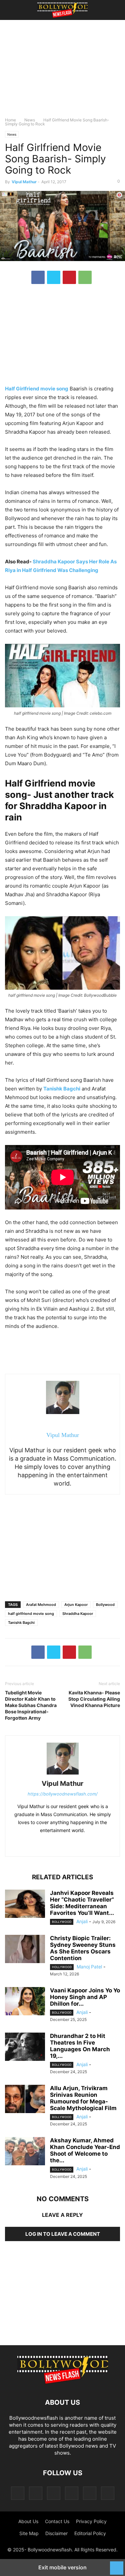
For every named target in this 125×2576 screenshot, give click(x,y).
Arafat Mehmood (41, 1605)
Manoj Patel (89, 1967)
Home (10, 120)
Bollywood (105, 1605)
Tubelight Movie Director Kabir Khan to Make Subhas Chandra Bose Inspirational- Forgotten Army (31, 1705)
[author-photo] (63, 1774)
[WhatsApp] (85, 277)
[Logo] (63, 2382)
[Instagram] (36, 2493)
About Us (28, 2521)
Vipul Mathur (24, 182)
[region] (63, 72)
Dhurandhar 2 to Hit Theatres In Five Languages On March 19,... (80, 2046)
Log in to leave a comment (63, 2234)
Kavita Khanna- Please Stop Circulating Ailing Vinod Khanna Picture (94, 1699)
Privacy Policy (91, 2521)
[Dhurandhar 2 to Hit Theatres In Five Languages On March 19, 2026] (25, 2048)
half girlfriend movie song (31, 1614)
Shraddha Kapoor (78, 1614)
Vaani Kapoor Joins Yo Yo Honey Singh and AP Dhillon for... (85, 1997)
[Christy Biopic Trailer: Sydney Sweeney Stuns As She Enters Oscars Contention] (25, 1950)
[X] (54, 277)
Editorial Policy (90, 2533)
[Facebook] (38, 277)
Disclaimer (56, 2533)
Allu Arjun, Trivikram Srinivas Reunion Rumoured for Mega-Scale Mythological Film (83, 2098)
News (30, 120)
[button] (15, 10)
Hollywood (62, 1967)
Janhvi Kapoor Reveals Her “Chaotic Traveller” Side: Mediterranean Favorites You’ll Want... (82, 1903)
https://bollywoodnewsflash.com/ (63, 1794)
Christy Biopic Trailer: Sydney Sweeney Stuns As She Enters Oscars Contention (83, 1948)
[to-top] (117, 2565)
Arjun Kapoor (76, 1605)
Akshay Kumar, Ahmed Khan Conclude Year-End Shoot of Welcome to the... (85, 2150)
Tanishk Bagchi (21, 1623)
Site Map (29, 2533)
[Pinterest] (69, 277)
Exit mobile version (62, 2567)
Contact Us (57, 2521)
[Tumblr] (90, 2493)
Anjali (82, 1921)
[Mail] (54, 2493)
